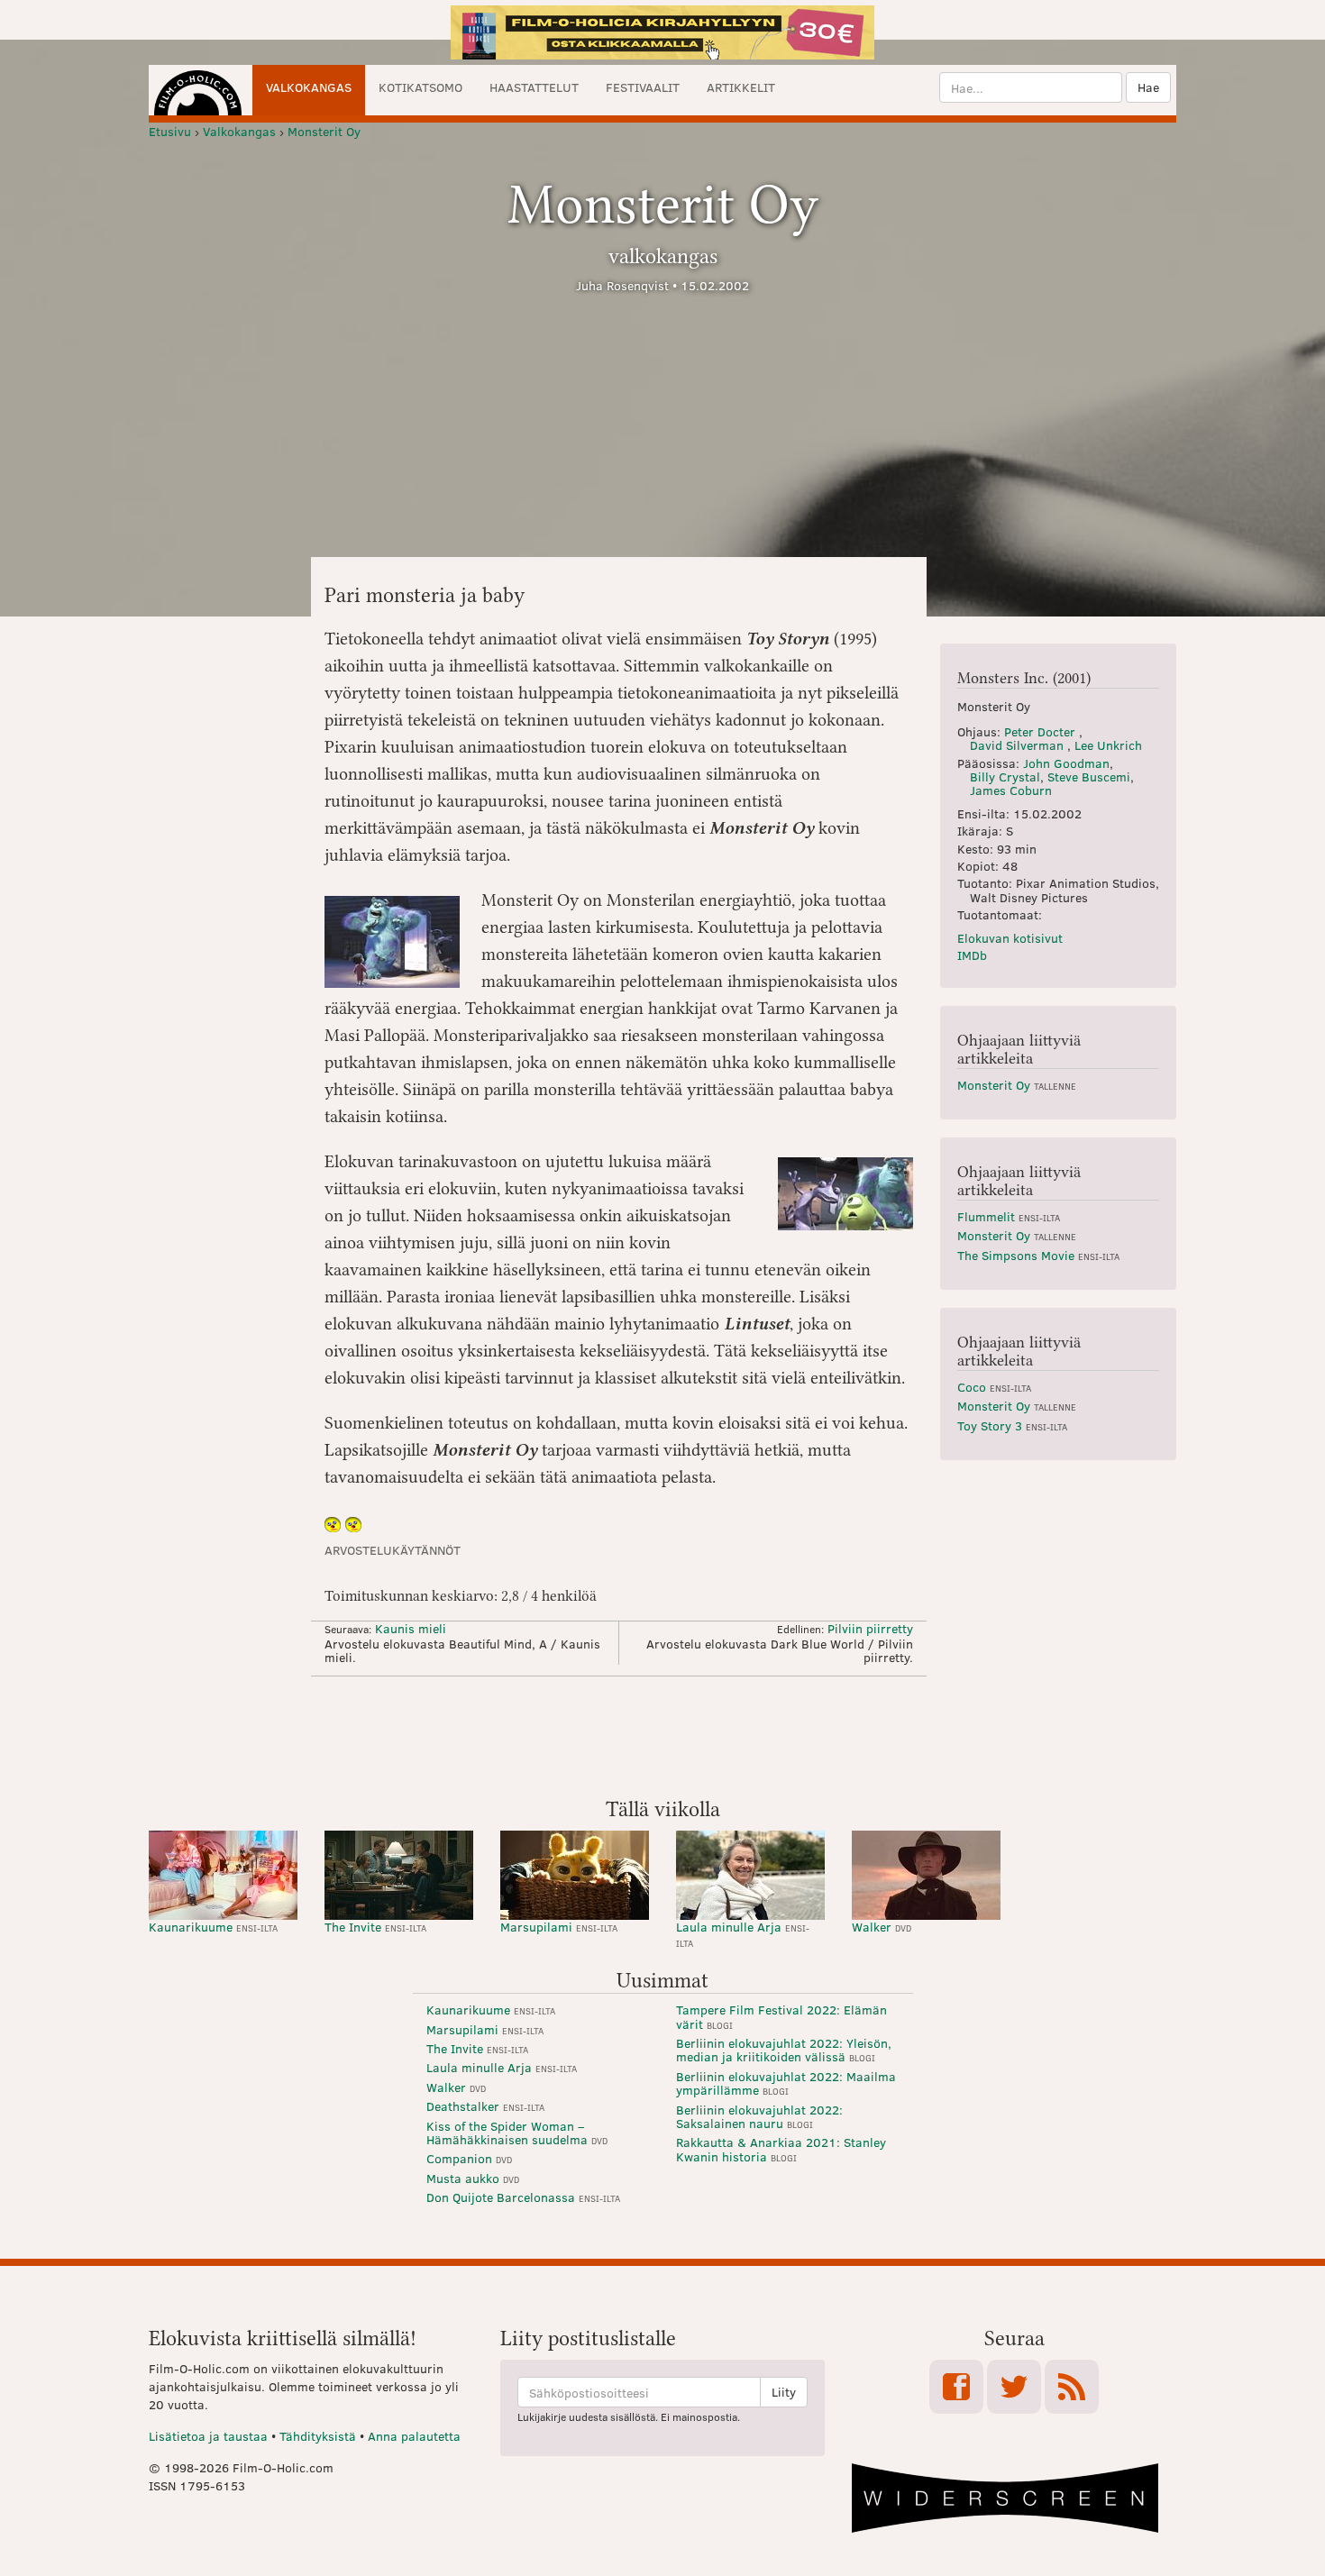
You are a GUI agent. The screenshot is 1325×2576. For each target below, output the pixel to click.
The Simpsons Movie (1038, 1255)
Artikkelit (741, 87)
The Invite (375, 1927)
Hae (1148, 87)
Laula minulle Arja (743, 1934)
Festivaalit (643, 87)
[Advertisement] (662, 1735)
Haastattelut (534, 87)
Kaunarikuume (213, 1927)
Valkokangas (309, 87)
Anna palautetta (414, 2436)
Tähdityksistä (318, 2436)
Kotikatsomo (420, 87)
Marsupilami (559, 1927)
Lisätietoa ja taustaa (208, 2436)
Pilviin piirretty (870, 1628)
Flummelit (1009, 1216)
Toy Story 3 (1012, 1425)
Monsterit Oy (1017, 1085)
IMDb (972, 955)
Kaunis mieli (411, 1628)
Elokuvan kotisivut (1010, 938)
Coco (994, 1387)
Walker (882, 1927)
